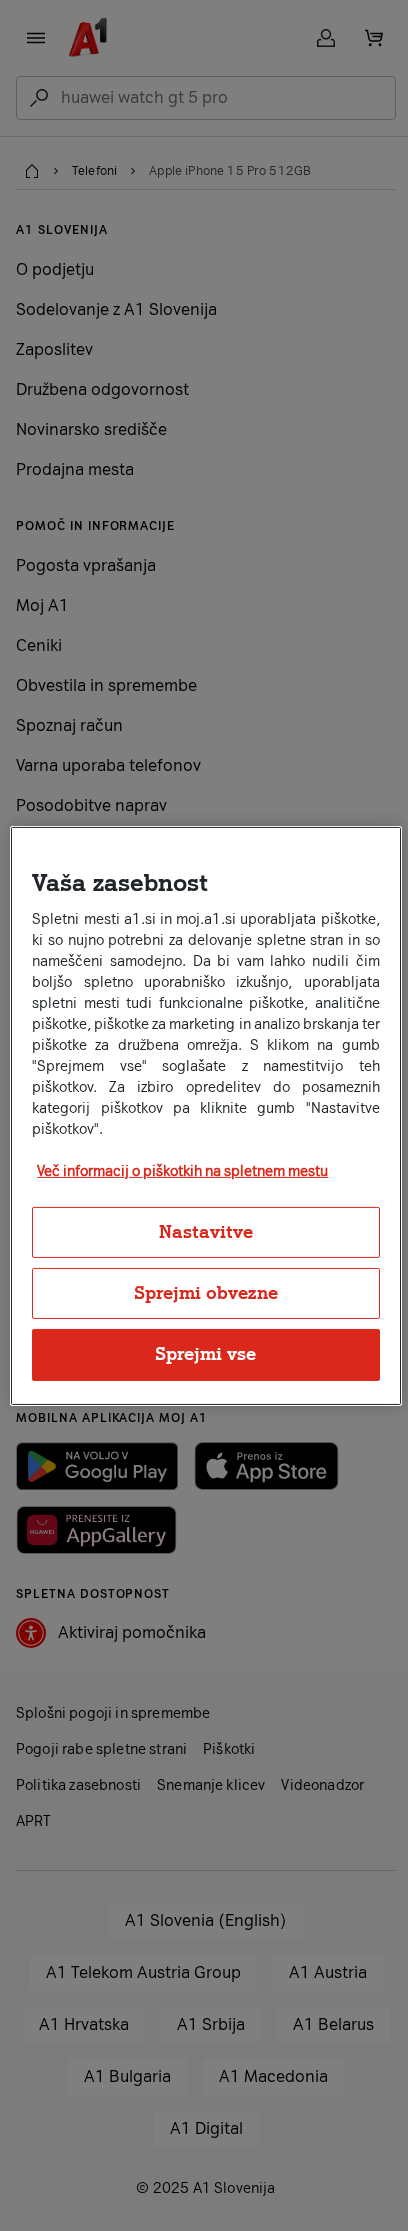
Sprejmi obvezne (206, 1293)
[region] (205, 1115)
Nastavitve (206, 1232)
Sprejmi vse (205, 1354)
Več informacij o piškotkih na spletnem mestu (182, 1171)
